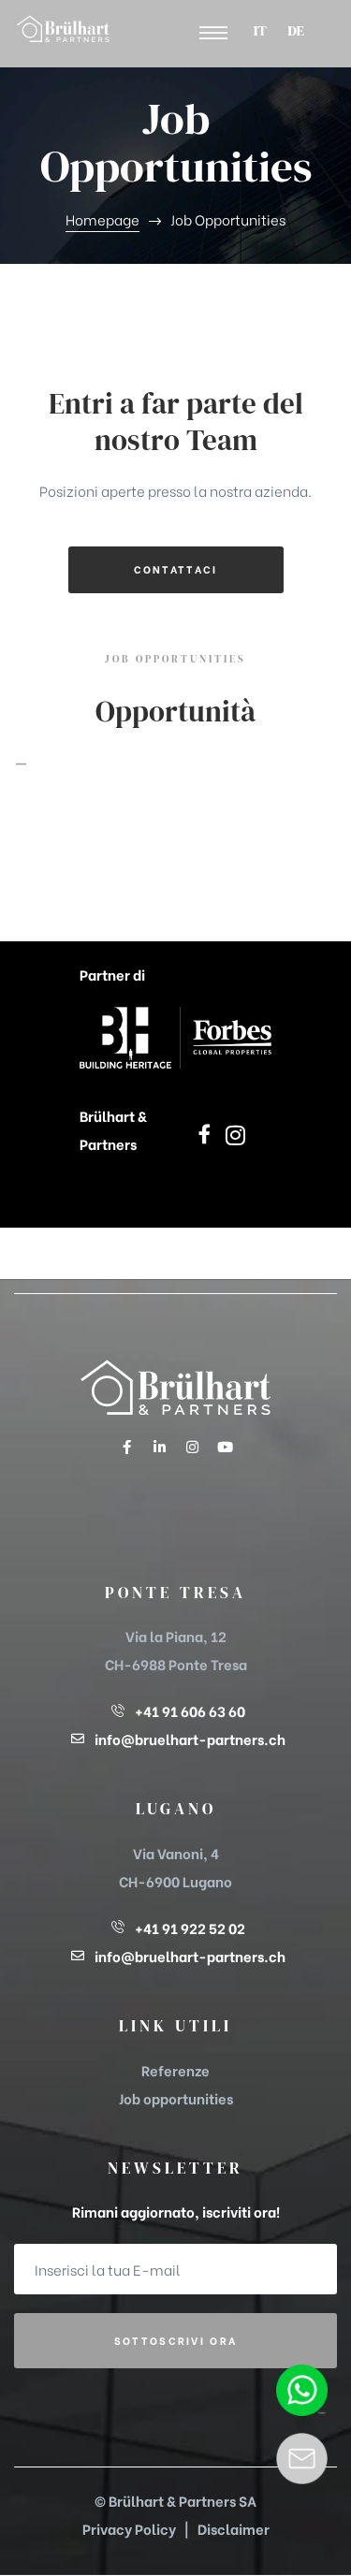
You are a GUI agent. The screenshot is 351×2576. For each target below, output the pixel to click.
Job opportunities (176, 2098)
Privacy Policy (129, 2528)
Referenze (175, 2070)
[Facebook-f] (126, 1448)
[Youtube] (225, 1448)
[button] (213, 33)
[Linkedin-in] (159, 1448)
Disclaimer (234, 2528)
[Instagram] (192, 1448)
